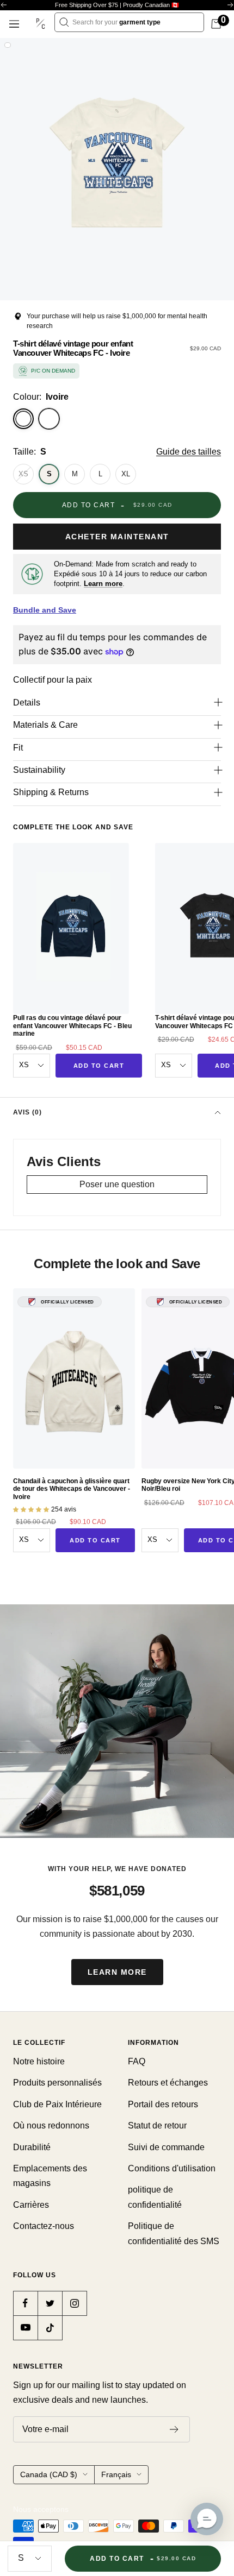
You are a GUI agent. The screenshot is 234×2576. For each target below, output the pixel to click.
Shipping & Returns (51, 792)
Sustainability (39, 770)
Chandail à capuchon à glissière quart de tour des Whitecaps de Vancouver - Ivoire (72, 1489)
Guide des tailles (189, 452)
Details (27, 703)
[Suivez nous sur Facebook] (25, 2303)
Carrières (31, 2205)
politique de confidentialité (155, 2197)
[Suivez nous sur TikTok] (50, 2328)
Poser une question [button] (117, 1184)
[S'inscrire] (174, 2429)
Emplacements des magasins (50, 2176)
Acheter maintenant (117, 537)
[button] (207, 2519)
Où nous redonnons (51, 2125)
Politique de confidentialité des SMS (174, 2233)
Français (116, 2474)
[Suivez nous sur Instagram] (74, 2303)
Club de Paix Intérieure (57, 2104)
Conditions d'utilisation (172, 2168)
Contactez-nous (44, 2226)
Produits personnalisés (57, 2083)
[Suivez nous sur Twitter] (50, 2303)
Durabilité (32, 2147)
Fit (18, 748)
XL (126, 474)
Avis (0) (27, 1112)
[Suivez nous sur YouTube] (25, 2328)
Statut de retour (157, 2125)
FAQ (137, 2061)
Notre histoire (39, 2061)
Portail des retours (163, 2104)
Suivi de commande (166, 2147)
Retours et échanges (168, 2083)
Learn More (117, 1972)
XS (23, 474)
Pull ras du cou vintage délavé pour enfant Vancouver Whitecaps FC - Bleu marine (72, 1026)
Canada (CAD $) (49, 2474)
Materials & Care (45, 725)
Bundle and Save (45, 610)
